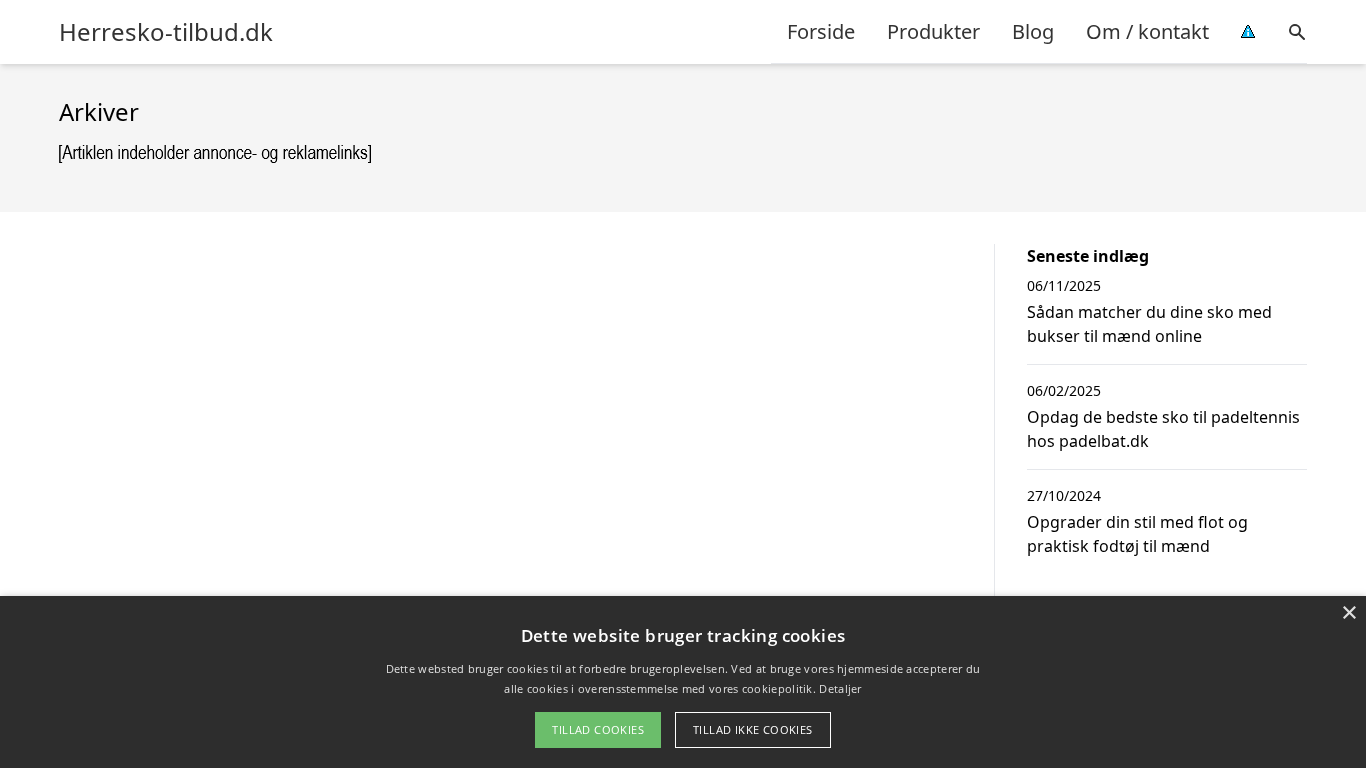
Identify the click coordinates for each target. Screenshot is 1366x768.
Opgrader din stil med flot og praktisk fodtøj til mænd (1137, 534)
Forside (821, 31)
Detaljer (840, 688)
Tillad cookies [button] (598, 729)
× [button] (1348, 613)
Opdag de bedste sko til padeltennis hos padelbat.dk (1163, 429)
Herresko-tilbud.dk (166, 32)
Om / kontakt (1147, 31)
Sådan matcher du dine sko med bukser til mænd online (1149, 324)
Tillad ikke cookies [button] (753, 729)
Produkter (933, 31)
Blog (1033, 31)
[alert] (683, 682)
